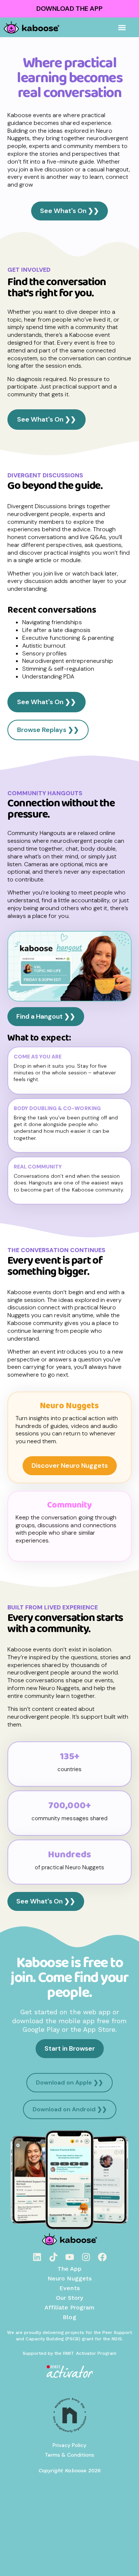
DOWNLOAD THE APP (69, 9)
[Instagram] (86, 2257)
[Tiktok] (53, 2257)
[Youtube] (70, 2257)
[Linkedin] (37, 2257)
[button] (122, 27)
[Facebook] (102, 2257)
